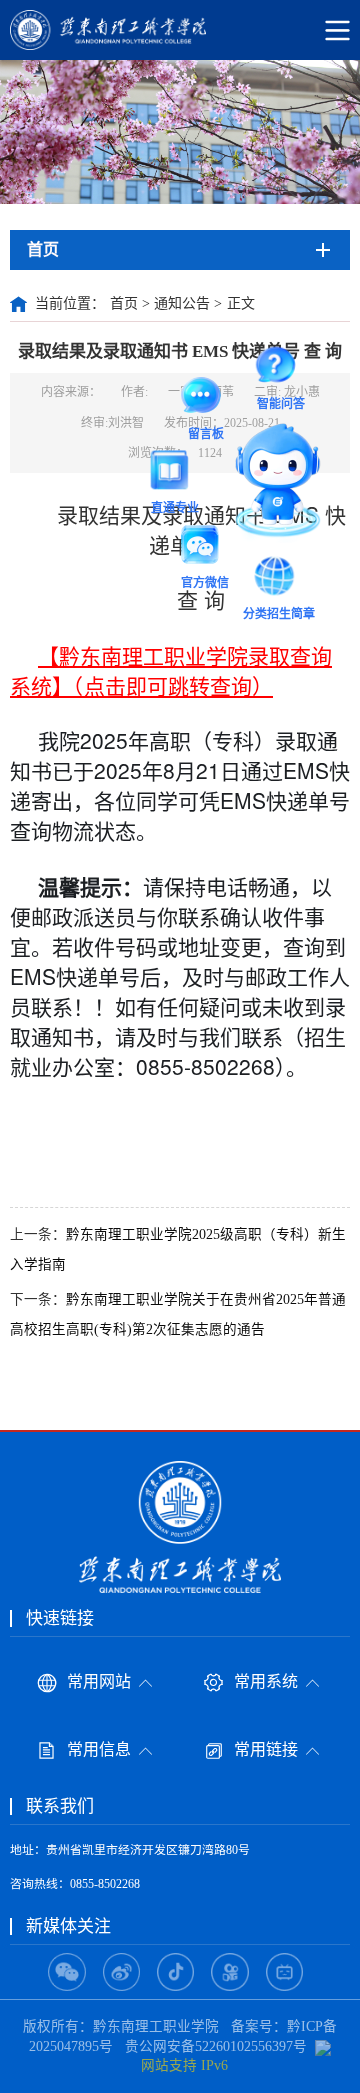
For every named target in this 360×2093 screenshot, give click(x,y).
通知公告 (182, 303)
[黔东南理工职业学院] (180, 30)
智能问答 (281, 368)
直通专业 (175, 473)
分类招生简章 (279, 579)
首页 (124, 303)
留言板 (206, 399)
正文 (241, 303)
